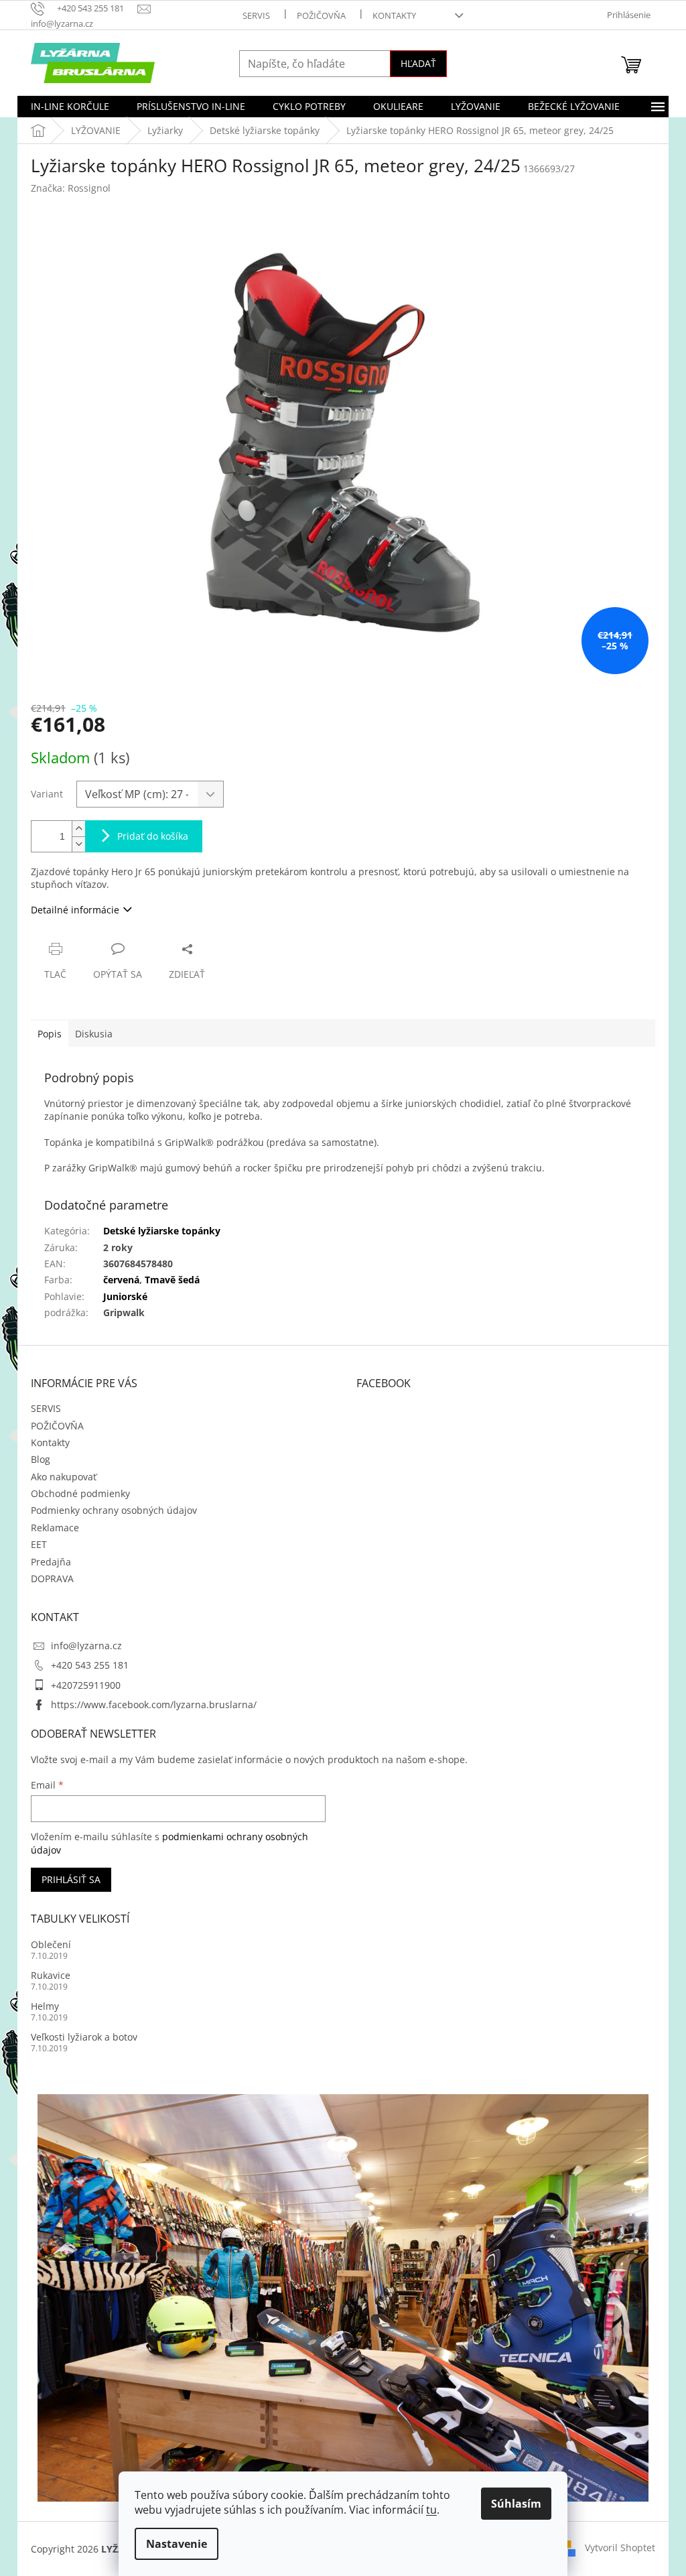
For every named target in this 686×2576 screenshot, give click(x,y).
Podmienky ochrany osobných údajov (114, 1510)
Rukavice (51, 1975)
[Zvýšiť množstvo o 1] (78, 829)
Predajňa (51, 1562)
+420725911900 (86, 1685)
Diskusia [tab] (94, 1034)
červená (121, 1280)
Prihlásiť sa (71, 1879)
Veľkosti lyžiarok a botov (84, 2037)
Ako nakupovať (64, 1477)
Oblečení (51, 1944)
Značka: (71, 188)
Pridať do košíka (153, 836)
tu (431, 2510)
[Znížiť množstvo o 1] (78, 844)
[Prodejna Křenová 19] (343, 2296)
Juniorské (125, 1296)
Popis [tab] (50, 1034)
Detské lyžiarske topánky (162, 1231)
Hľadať (418, 63)
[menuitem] (70, 107)
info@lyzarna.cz (86, 1646)
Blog (41, 1459)
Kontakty (394, 15)
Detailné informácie (75, 910)
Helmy (45, 2006)
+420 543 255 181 (90, 1665)
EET (39, 1544)
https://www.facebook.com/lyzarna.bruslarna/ (154, 1704)
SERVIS (256, 15)
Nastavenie (177, 2544)
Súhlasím (516, 2504)
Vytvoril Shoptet (620, 2548)
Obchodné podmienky (80, 1493)
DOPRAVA (52, 1579)
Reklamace (55, 1528)
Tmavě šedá (172, 1280)
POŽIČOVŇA (321, 15)
